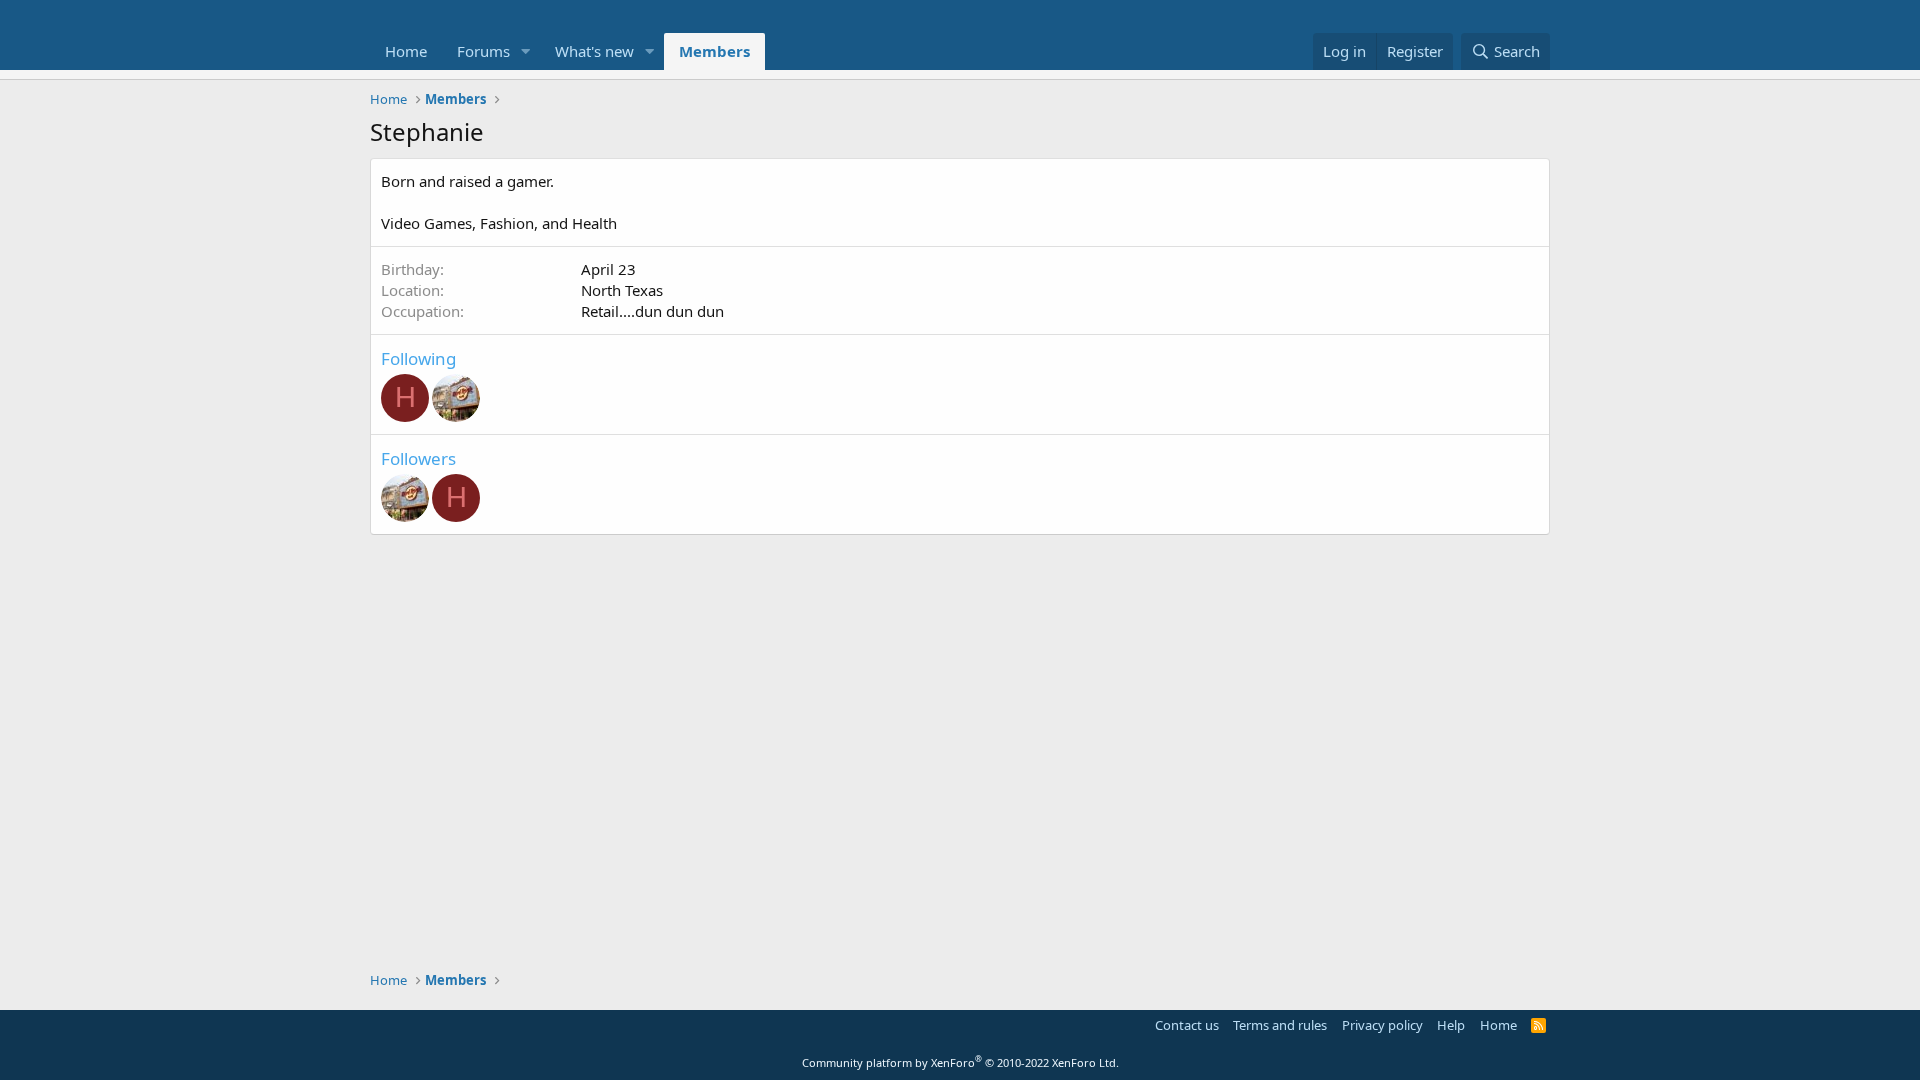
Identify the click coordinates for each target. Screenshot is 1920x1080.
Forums (483, 51)
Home (406, 51)
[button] (526, 51)
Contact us (1187, 1025)
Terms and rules (1280, 1025)
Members (714, 51)
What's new (594, 51)
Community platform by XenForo (960, 1062)
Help (1451, 1025)
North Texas (622, 290)
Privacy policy (1382, 1025)
